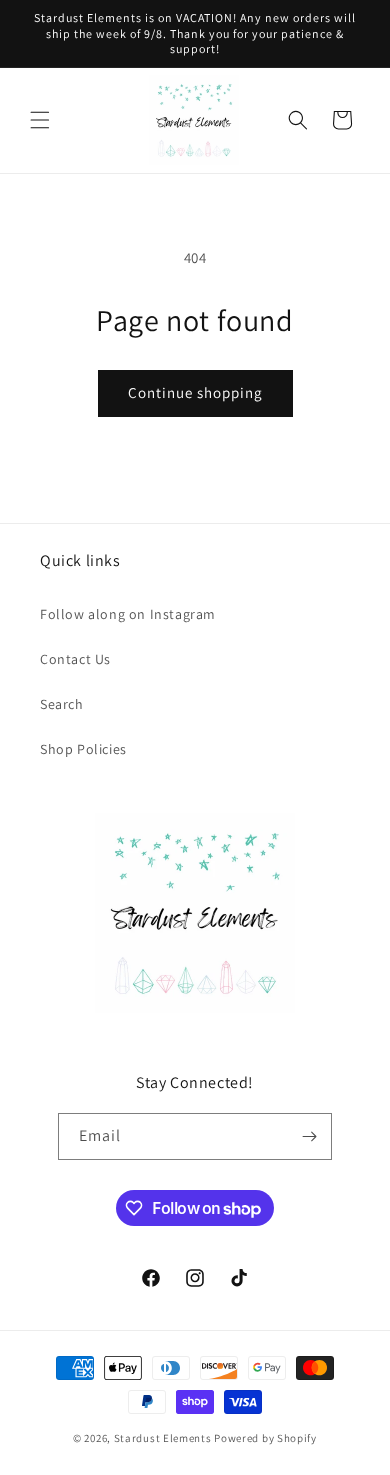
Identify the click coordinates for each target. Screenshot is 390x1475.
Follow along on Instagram (128, 614)
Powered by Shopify (265, 1438)
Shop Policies (83, 749)
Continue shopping (195, 392)
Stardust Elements (163, 1438)
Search (62, 704)
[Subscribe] (309, 1136)
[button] (40, 120)
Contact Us (75, 659)
